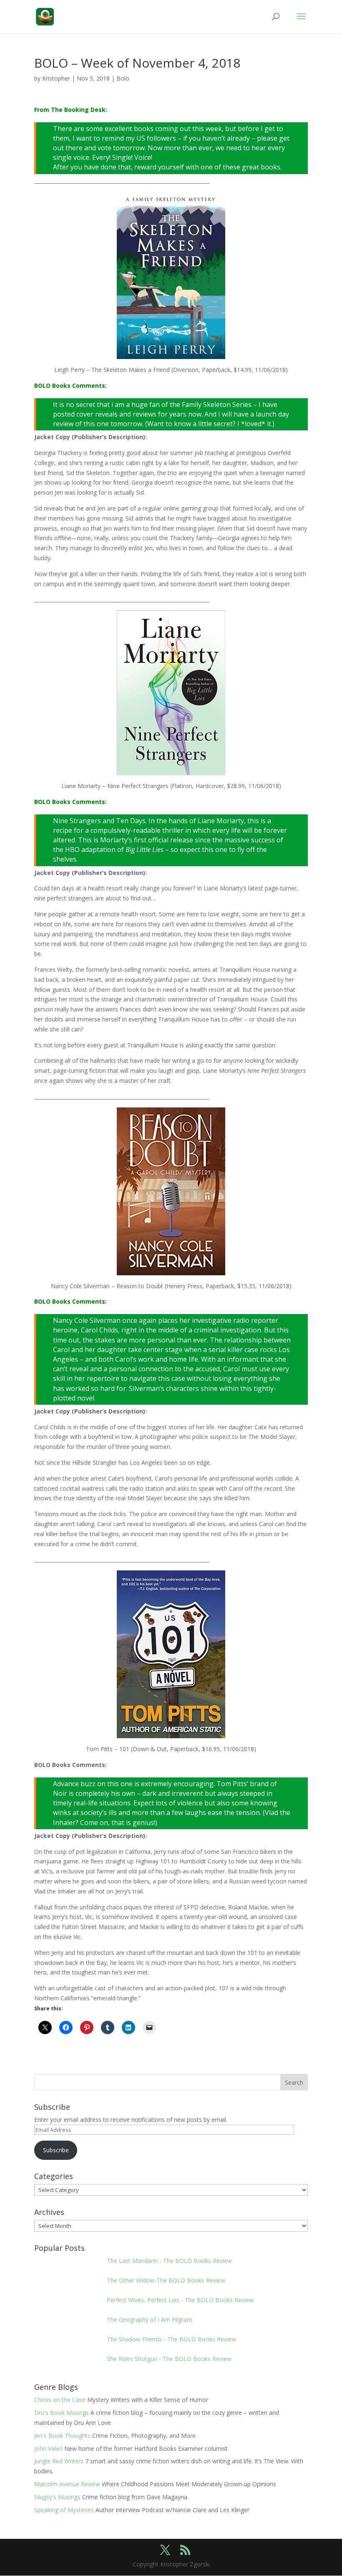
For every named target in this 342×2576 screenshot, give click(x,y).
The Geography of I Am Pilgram (150, 2319)
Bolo (123, 78)
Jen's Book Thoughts (62, 2436)
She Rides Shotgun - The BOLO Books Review (169, 2359)
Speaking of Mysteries (64, 2510)
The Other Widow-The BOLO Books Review (166, 2280)
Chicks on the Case (60, 2400)
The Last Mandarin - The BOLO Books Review (169, 2261)
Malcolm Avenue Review (67, 2484)
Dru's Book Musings (62, 2413)
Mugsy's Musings (57, 2497)
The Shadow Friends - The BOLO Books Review (171, 2339)
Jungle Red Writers (59, 2461)
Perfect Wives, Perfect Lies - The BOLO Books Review (180, 2300)
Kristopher (56, 78)
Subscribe (56, 2150)
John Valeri (48, 2448)
